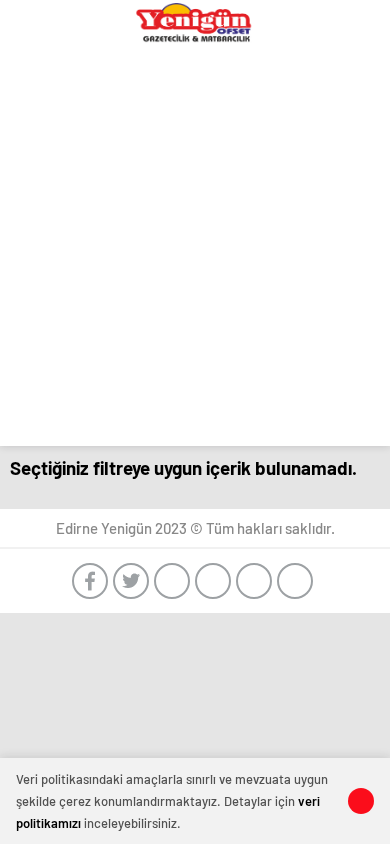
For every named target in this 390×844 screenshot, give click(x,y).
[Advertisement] (195, 251)
